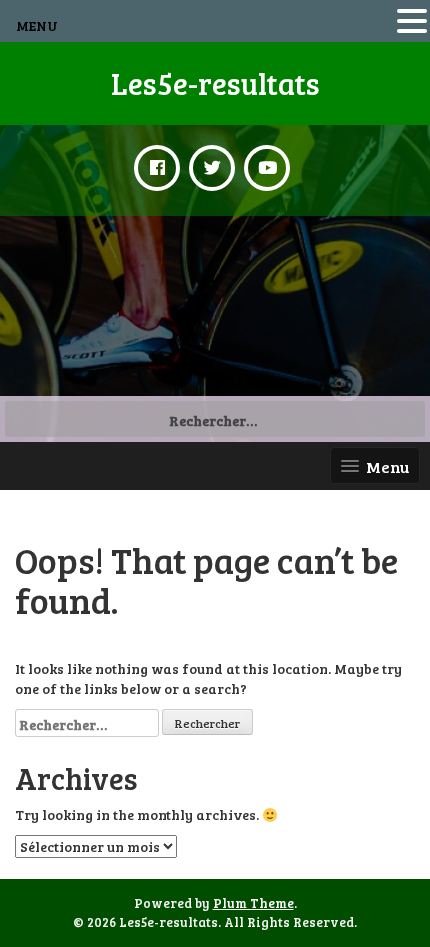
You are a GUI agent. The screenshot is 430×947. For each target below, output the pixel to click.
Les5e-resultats (215, 83)
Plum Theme (253, 903)
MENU (37, 25)
